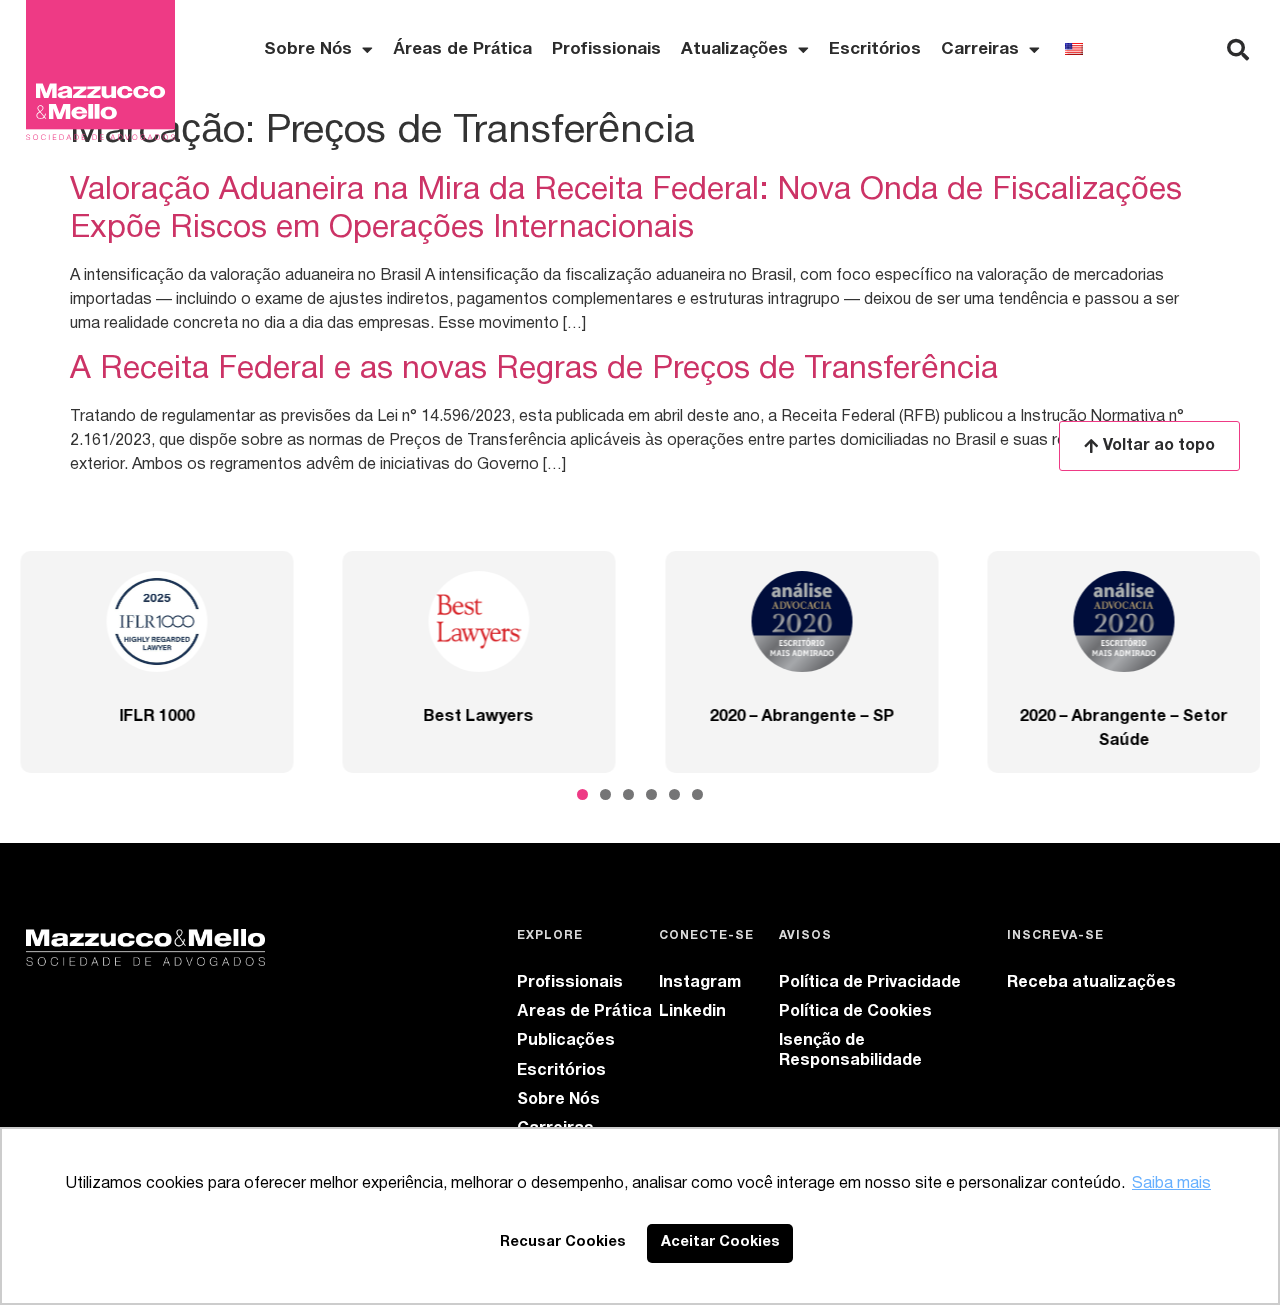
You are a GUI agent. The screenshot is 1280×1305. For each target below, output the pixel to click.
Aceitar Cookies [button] (720, 1242)
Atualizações (734, 49)
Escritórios (875, 49)
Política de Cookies (855, 1012)
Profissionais (606, 49)
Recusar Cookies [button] (563, 1242)
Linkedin (692, 1012)
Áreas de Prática (462, 49)
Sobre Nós (558, 1100)
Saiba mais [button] (1171, 1184)
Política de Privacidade (870, 983)
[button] (1238, 50)
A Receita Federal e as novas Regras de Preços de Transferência (534, 369)
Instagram (700, 983)
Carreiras (980, 49)
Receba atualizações (1091, 983)
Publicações (566, 1041)
